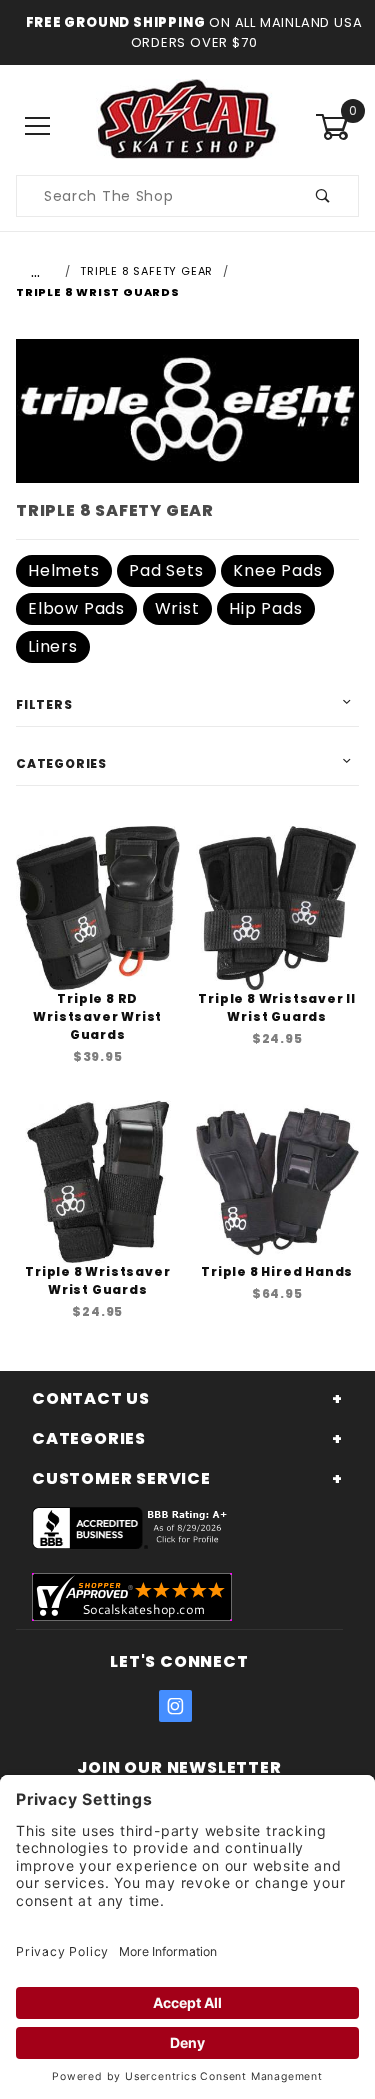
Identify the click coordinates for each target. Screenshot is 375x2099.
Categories (61, 763)
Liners (53, 646)
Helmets (64, 570)
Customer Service (121, 1478)
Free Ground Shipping (116, 22)
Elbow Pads (76, 608)
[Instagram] (176, 1706)
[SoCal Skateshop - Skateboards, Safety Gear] (187, 126)
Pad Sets (166, 570)
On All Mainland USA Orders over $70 (247, 32)
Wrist (177, 608)
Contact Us (91, 1398)
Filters (44, 704)
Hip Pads (265, 608)
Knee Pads (277, 570)
